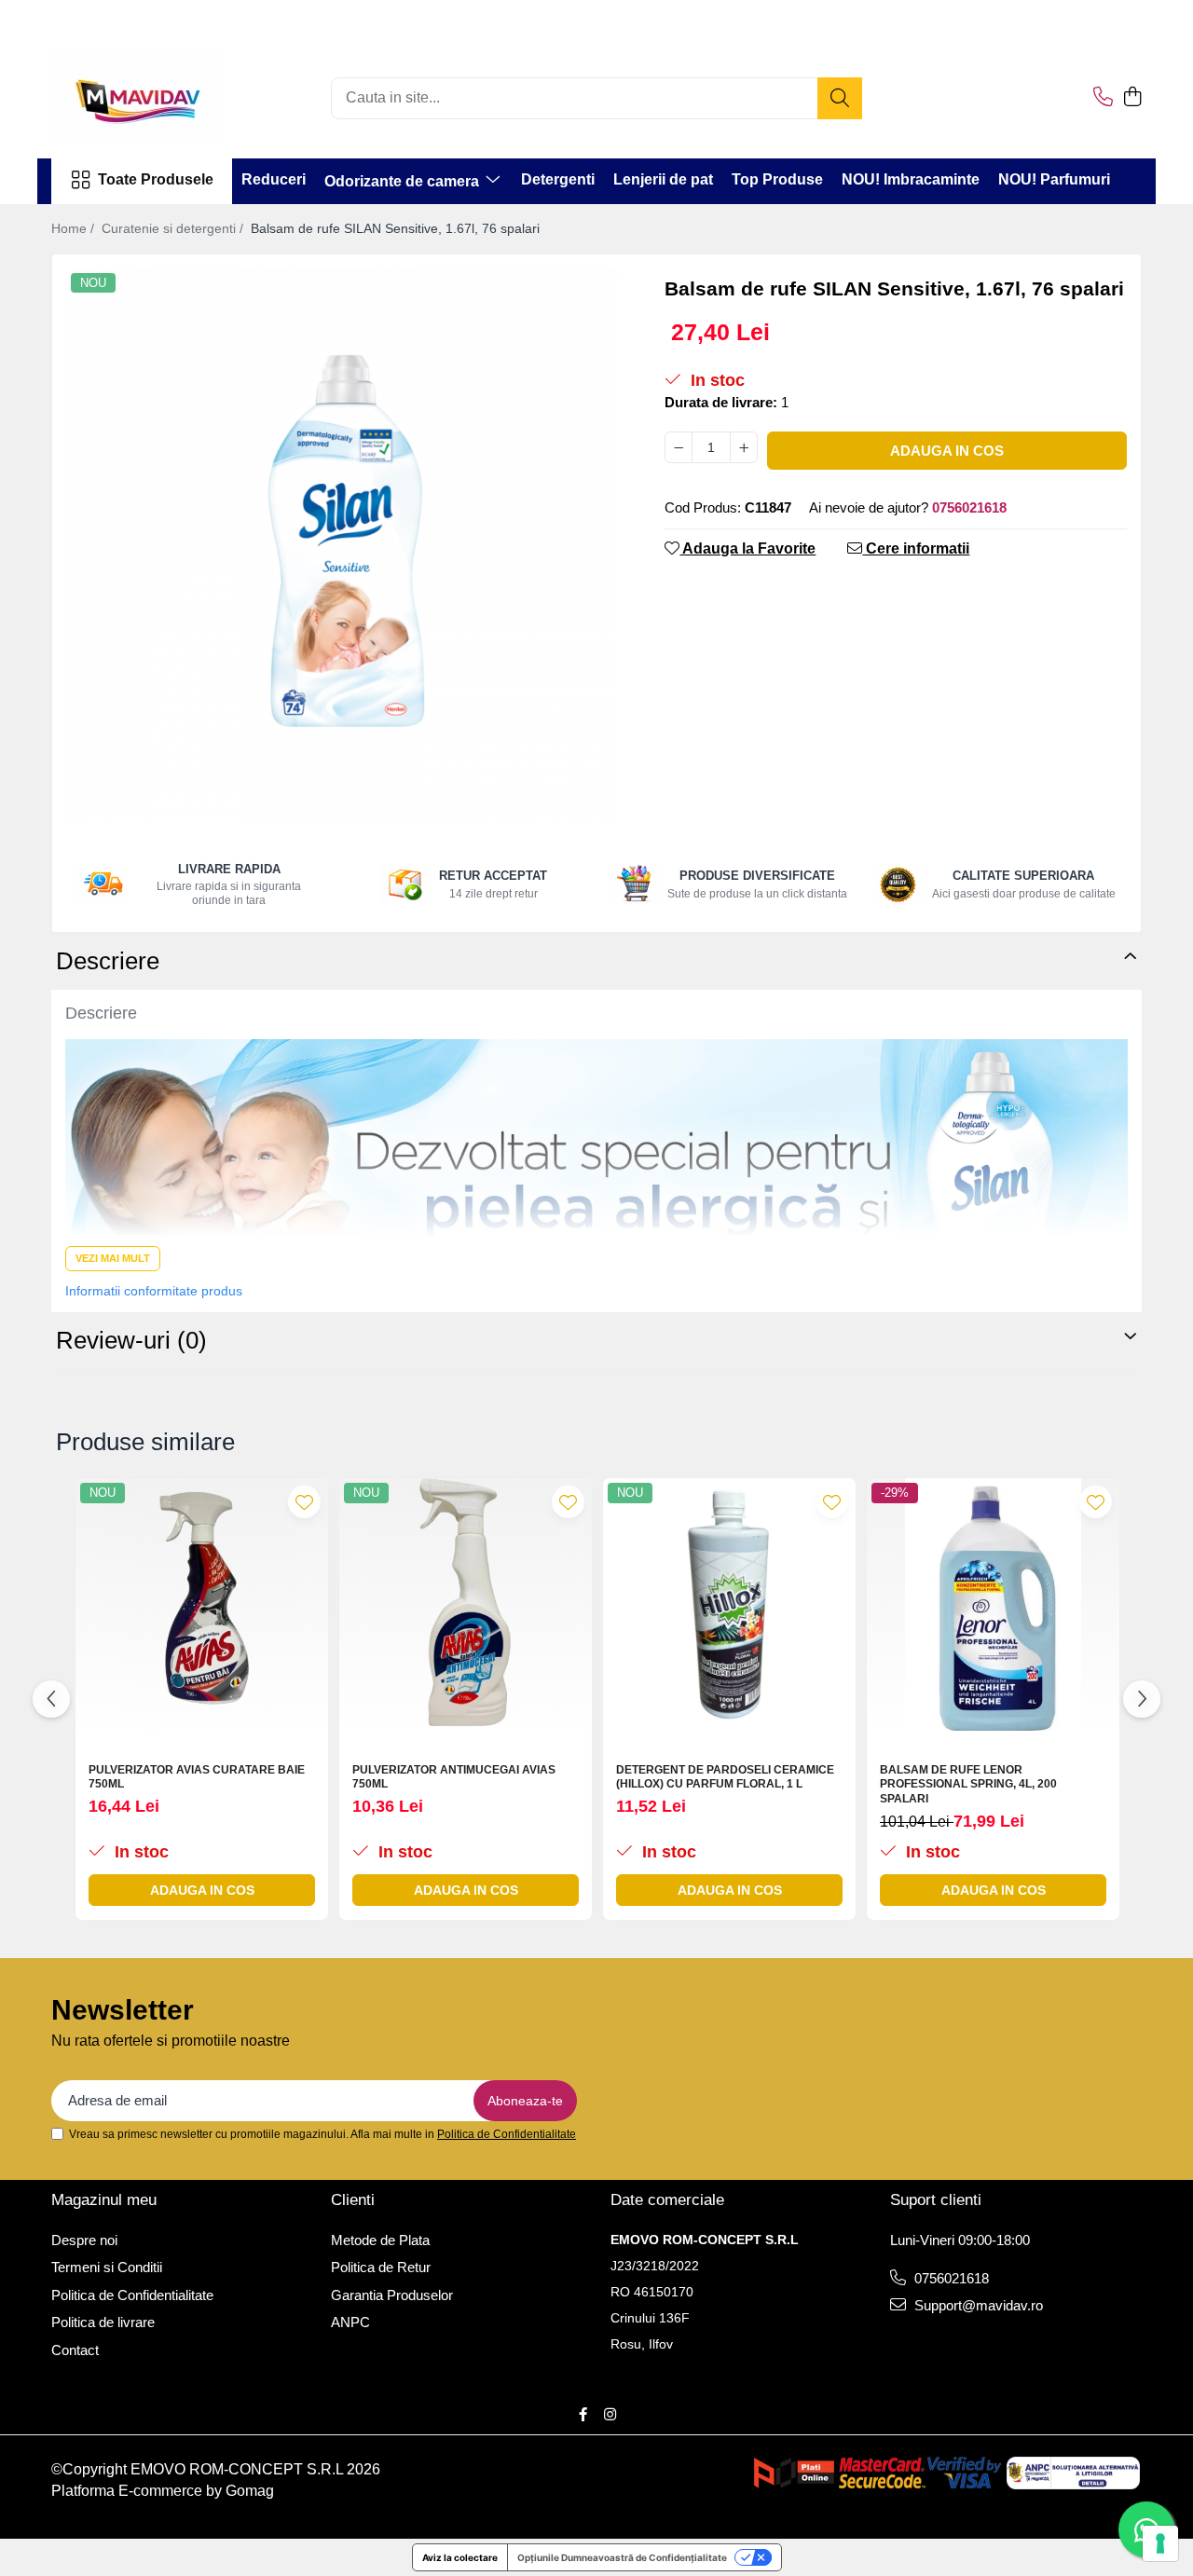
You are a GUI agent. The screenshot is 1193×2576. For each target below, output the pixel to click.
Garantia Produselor (392, 2295)
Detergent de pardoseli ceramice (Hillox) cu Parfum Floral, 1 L (725, 1777)
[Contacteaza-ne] (1103, 98)
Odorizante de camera (404, 181)
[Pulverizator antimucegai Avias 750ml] (466, 1604)
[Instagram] (610, 2414)
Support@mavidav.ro (977, 2305)
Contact (75, 2350)
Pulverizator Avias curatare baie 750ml (197, 1777)
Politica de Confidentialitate (507, 2134)
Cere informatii (916, 548)
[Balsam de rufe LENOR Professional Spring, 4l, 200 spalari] (993, 1604)
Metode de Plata (380, 2240)
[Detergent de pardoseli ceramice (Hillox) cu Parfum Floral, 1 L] (729, 1604)
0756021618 (950, 2278)
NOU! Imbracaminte (911, 179)
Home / (75, 228)
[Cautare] (840, 98)
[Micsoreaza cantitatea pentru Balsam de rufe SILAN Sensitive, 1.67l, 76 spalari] (679, 447)
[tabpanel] (342, 544)
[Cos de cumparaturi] (1132, 98)
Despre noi (84, 2240)
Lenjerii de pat (663, 179)
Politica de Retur (381, 2267)
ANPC (350, 2322)
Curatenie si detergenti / (174, 228)
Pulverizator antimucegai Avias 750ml (454, 1777)
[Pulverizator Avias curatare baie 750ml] (202, 1604)
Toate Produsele (156, 179)
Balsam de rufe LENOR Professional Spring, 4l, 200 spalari (968, 1784)
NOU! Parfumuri (1054, 179)
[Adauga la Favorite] (304, 1502)
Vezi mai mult (113, 1258)
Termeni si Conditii (107, 2267)
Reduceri (274, 179)
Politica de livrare (103, 2322)
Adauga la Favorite (747, 548)
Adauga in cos (947, 451)
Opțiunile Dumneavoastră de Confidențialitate (622, 2557)
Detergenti (558, 179)
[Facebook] (583, 2414)
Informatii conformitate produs (154, 1291)
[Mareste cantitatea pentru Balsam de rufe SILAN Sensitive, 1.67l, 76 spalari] (744, 447)
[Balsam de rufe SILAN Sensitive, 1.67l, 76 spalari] (342, 544)
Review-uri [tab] (131, 1340)
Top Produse (777, 179)
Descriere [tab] (108, 961)
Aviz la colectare (460, 2557)
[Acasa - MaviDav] (144, 98)
